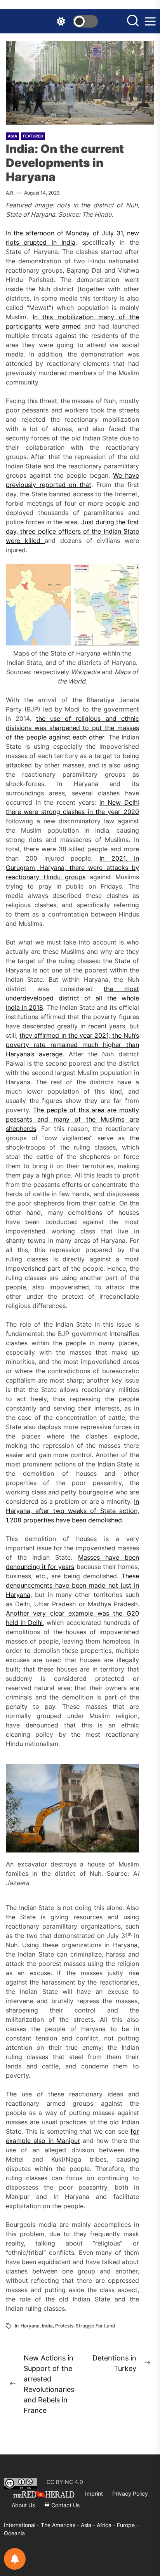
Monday (79, 233)
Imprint (94, 2493)
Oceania (14, 2533)
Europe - (128, 2525)
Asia (12, 136)
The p (42, 1110)
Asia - (89, 2525)
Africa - (107, 2525)
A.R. (10, 193)
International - (22, 2525)
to (86, 728)
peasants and (27, 1119)
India (66, 242)
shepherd (19, 1129)
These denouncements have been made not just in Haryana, (72, 1585)
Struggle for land (96, 2326)
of (62, 233)
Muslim (111, 1119)
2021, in (125, 858)
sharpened (65, 728)
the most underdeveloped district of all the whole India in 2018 (72, 998)
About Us (23, 2505)
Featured (33, 136)
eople (59, 1110)
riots (12, 242)
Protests (64, 2326)
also (39, 2141)
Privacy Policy (130, 2493)
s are (130, 1119)
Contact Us (65, 2505)
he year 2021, (91, 1035)
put (97, 728)
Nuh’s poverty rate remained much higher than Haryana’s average (72, 1045)
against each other (77, 737)
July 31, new (119, 233)
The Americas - (61, 2525)
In (105, 858)
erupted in (40, 242)
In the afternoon (31, 233)
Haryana (30, 2326)
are (112, 1110)
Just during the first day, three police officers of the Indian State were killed (72, 531)
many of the (74, 1119)
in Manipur (63, 2141)
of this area (87, 1110)
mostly (128, 1110)
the (117, 1035)
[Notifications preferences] (15, 2559)
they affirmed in (44, 1035)
